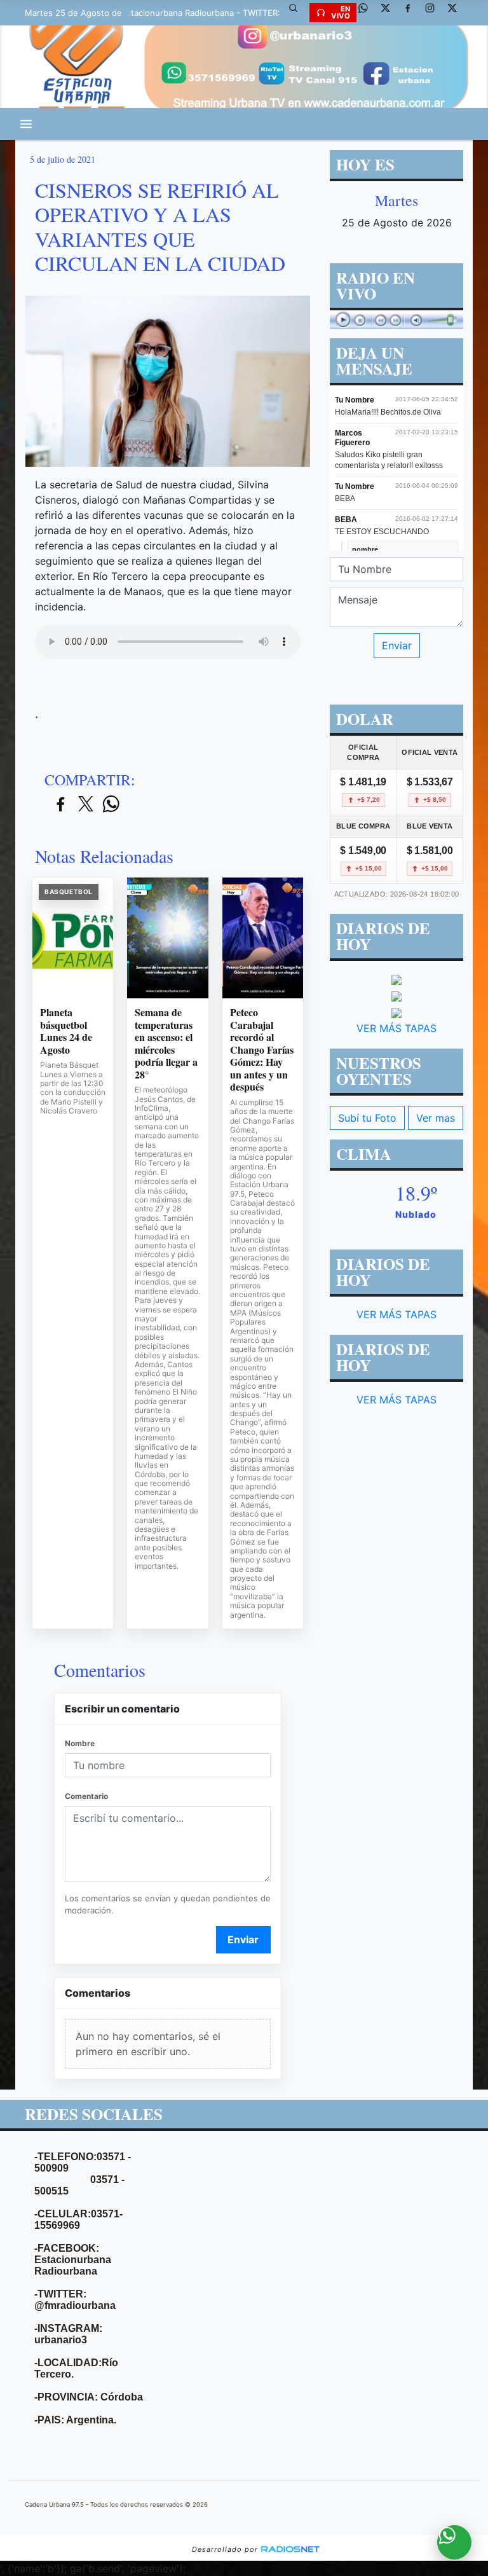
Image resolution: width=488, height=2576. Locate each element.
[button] (298, 13)
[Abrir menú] (26, 124)
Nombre (80, 1743)
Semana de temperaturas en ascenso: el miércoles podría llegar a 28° (166, 1043)
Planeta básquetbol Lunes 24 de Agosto (66, 1031)
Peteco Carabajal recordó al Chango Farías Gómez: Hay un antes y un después (262, 1050)
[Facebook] (412, 13)
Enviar (243, 1939)
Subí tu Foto (367, 1118)
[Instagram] (435, 13)
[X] (390, 13)
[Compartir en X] (86, 805)
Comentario (86, 1796)
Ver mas (436, 1118)
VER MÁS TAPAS (396, 1028)
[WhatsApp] (368, 13)
